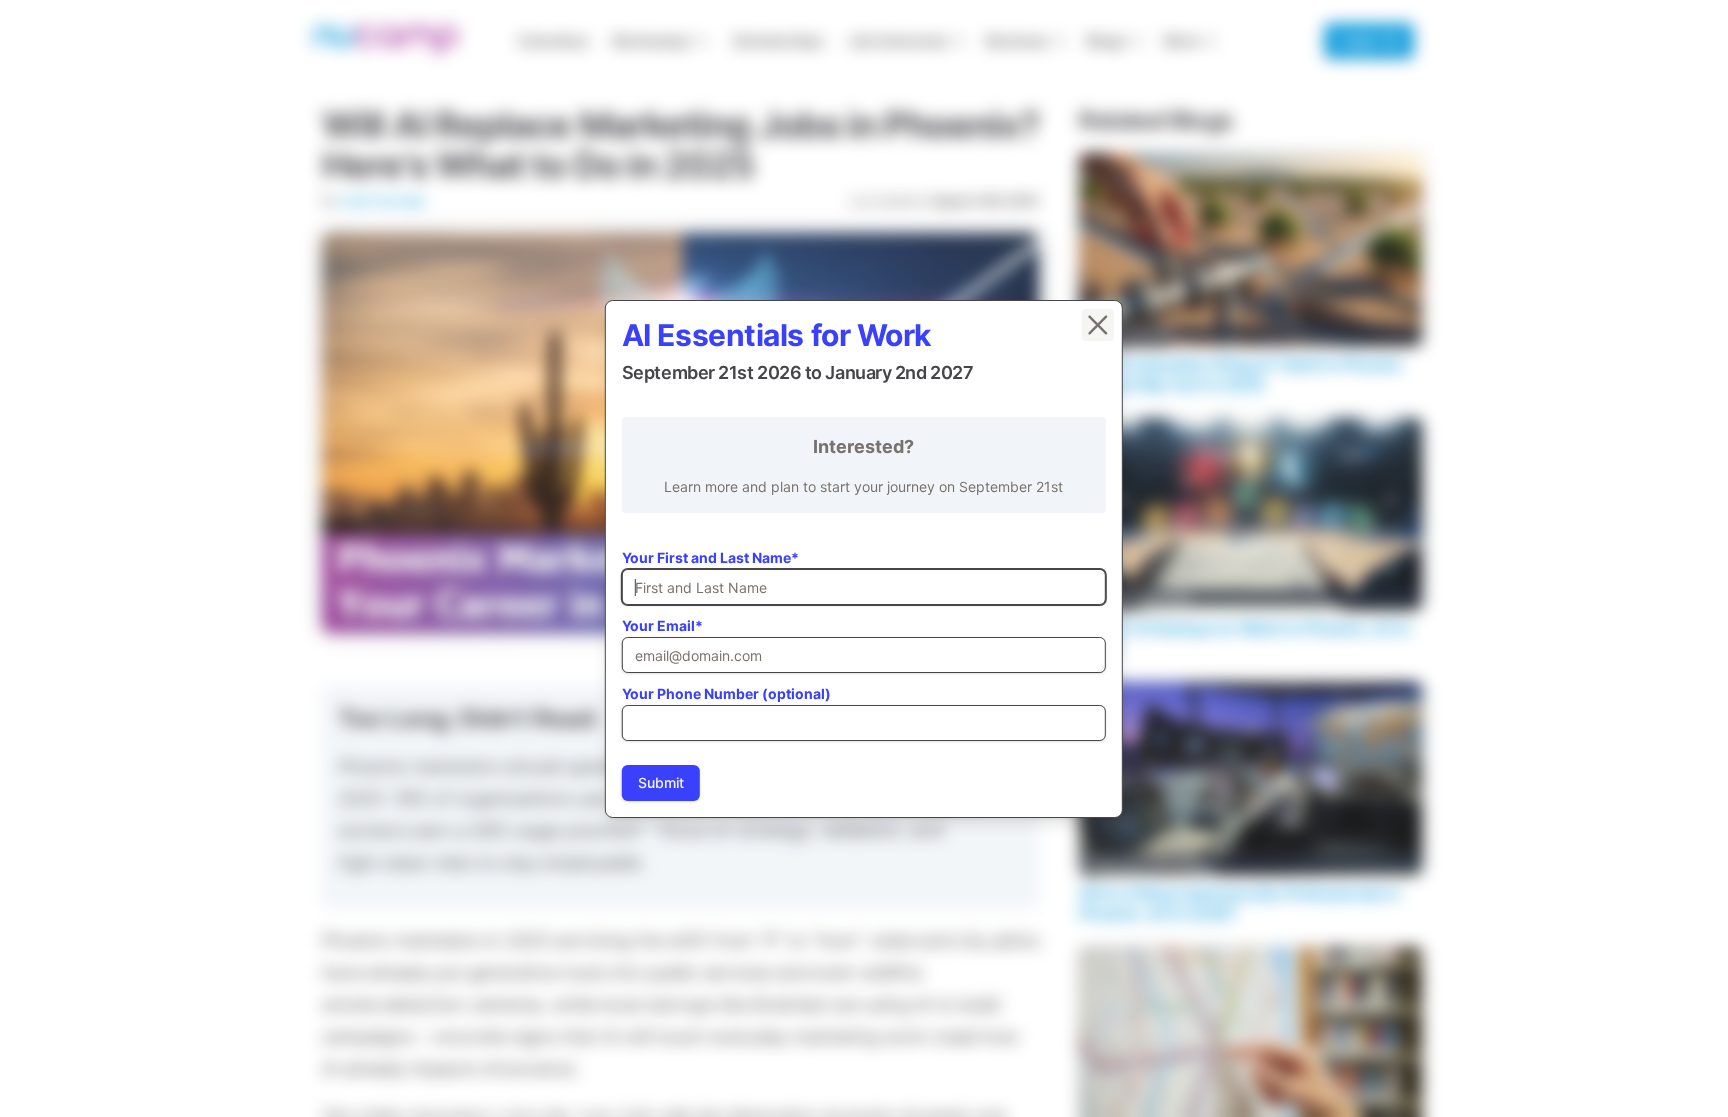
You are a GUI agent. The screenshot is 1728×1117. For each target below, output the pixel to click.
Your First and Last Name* (710, 557)
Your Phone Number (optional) (726, 693)
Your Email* (662, 625)
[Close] (1098, 325)
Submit (661, 782)
